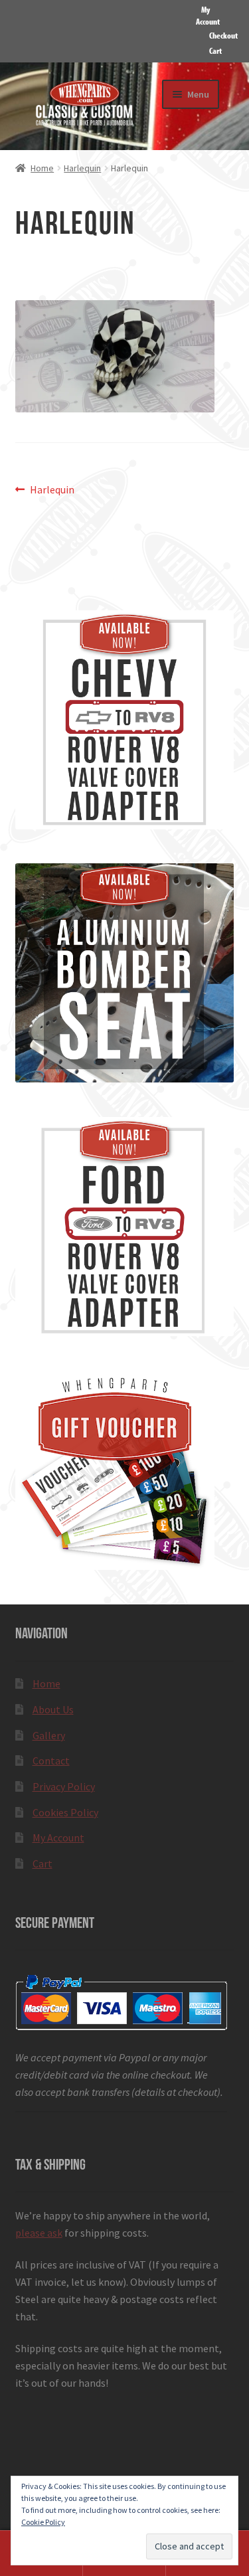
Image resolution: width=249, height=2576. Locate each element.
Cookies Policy (65, 1812)
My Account (208, 15)
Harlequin (82, 168)
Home (42, 168)
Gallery (49, 1735)
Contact (51, 1760)
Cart (215, 50)
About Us (53, 1709)
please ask (39, 2233)
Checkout (223, 35)
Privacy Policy (64, 1786)
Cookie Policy (43, 2522)
